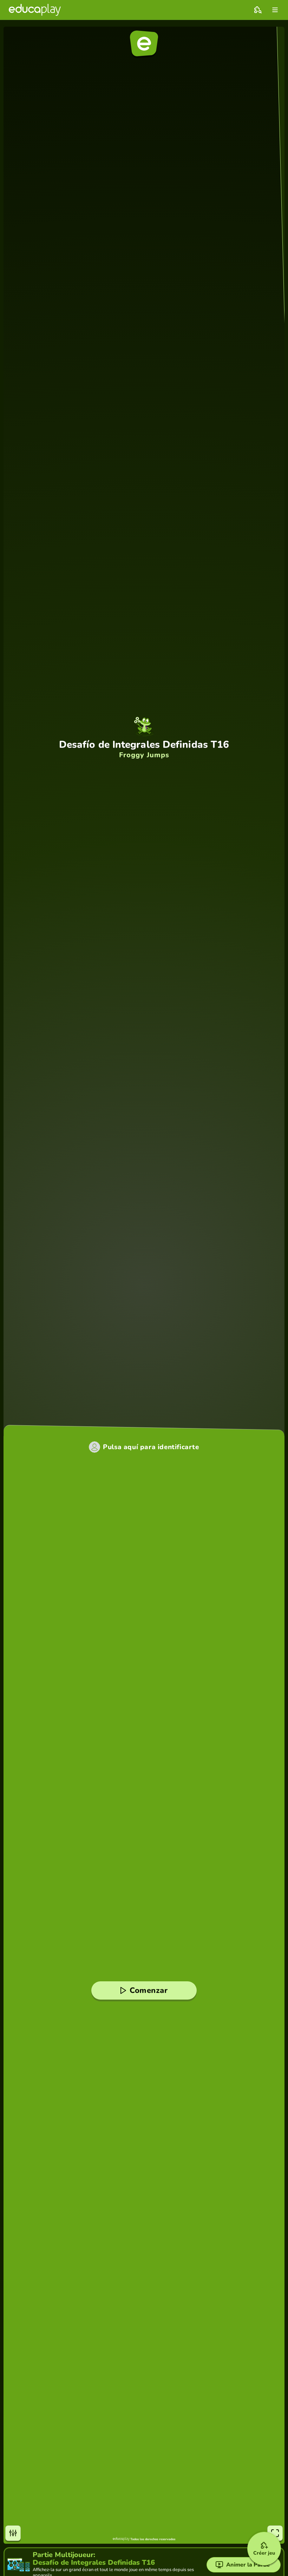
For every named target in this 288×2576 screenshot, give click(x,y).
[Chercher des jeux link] (258, 10)
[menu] (275, 10)
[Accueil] (35, 10)
